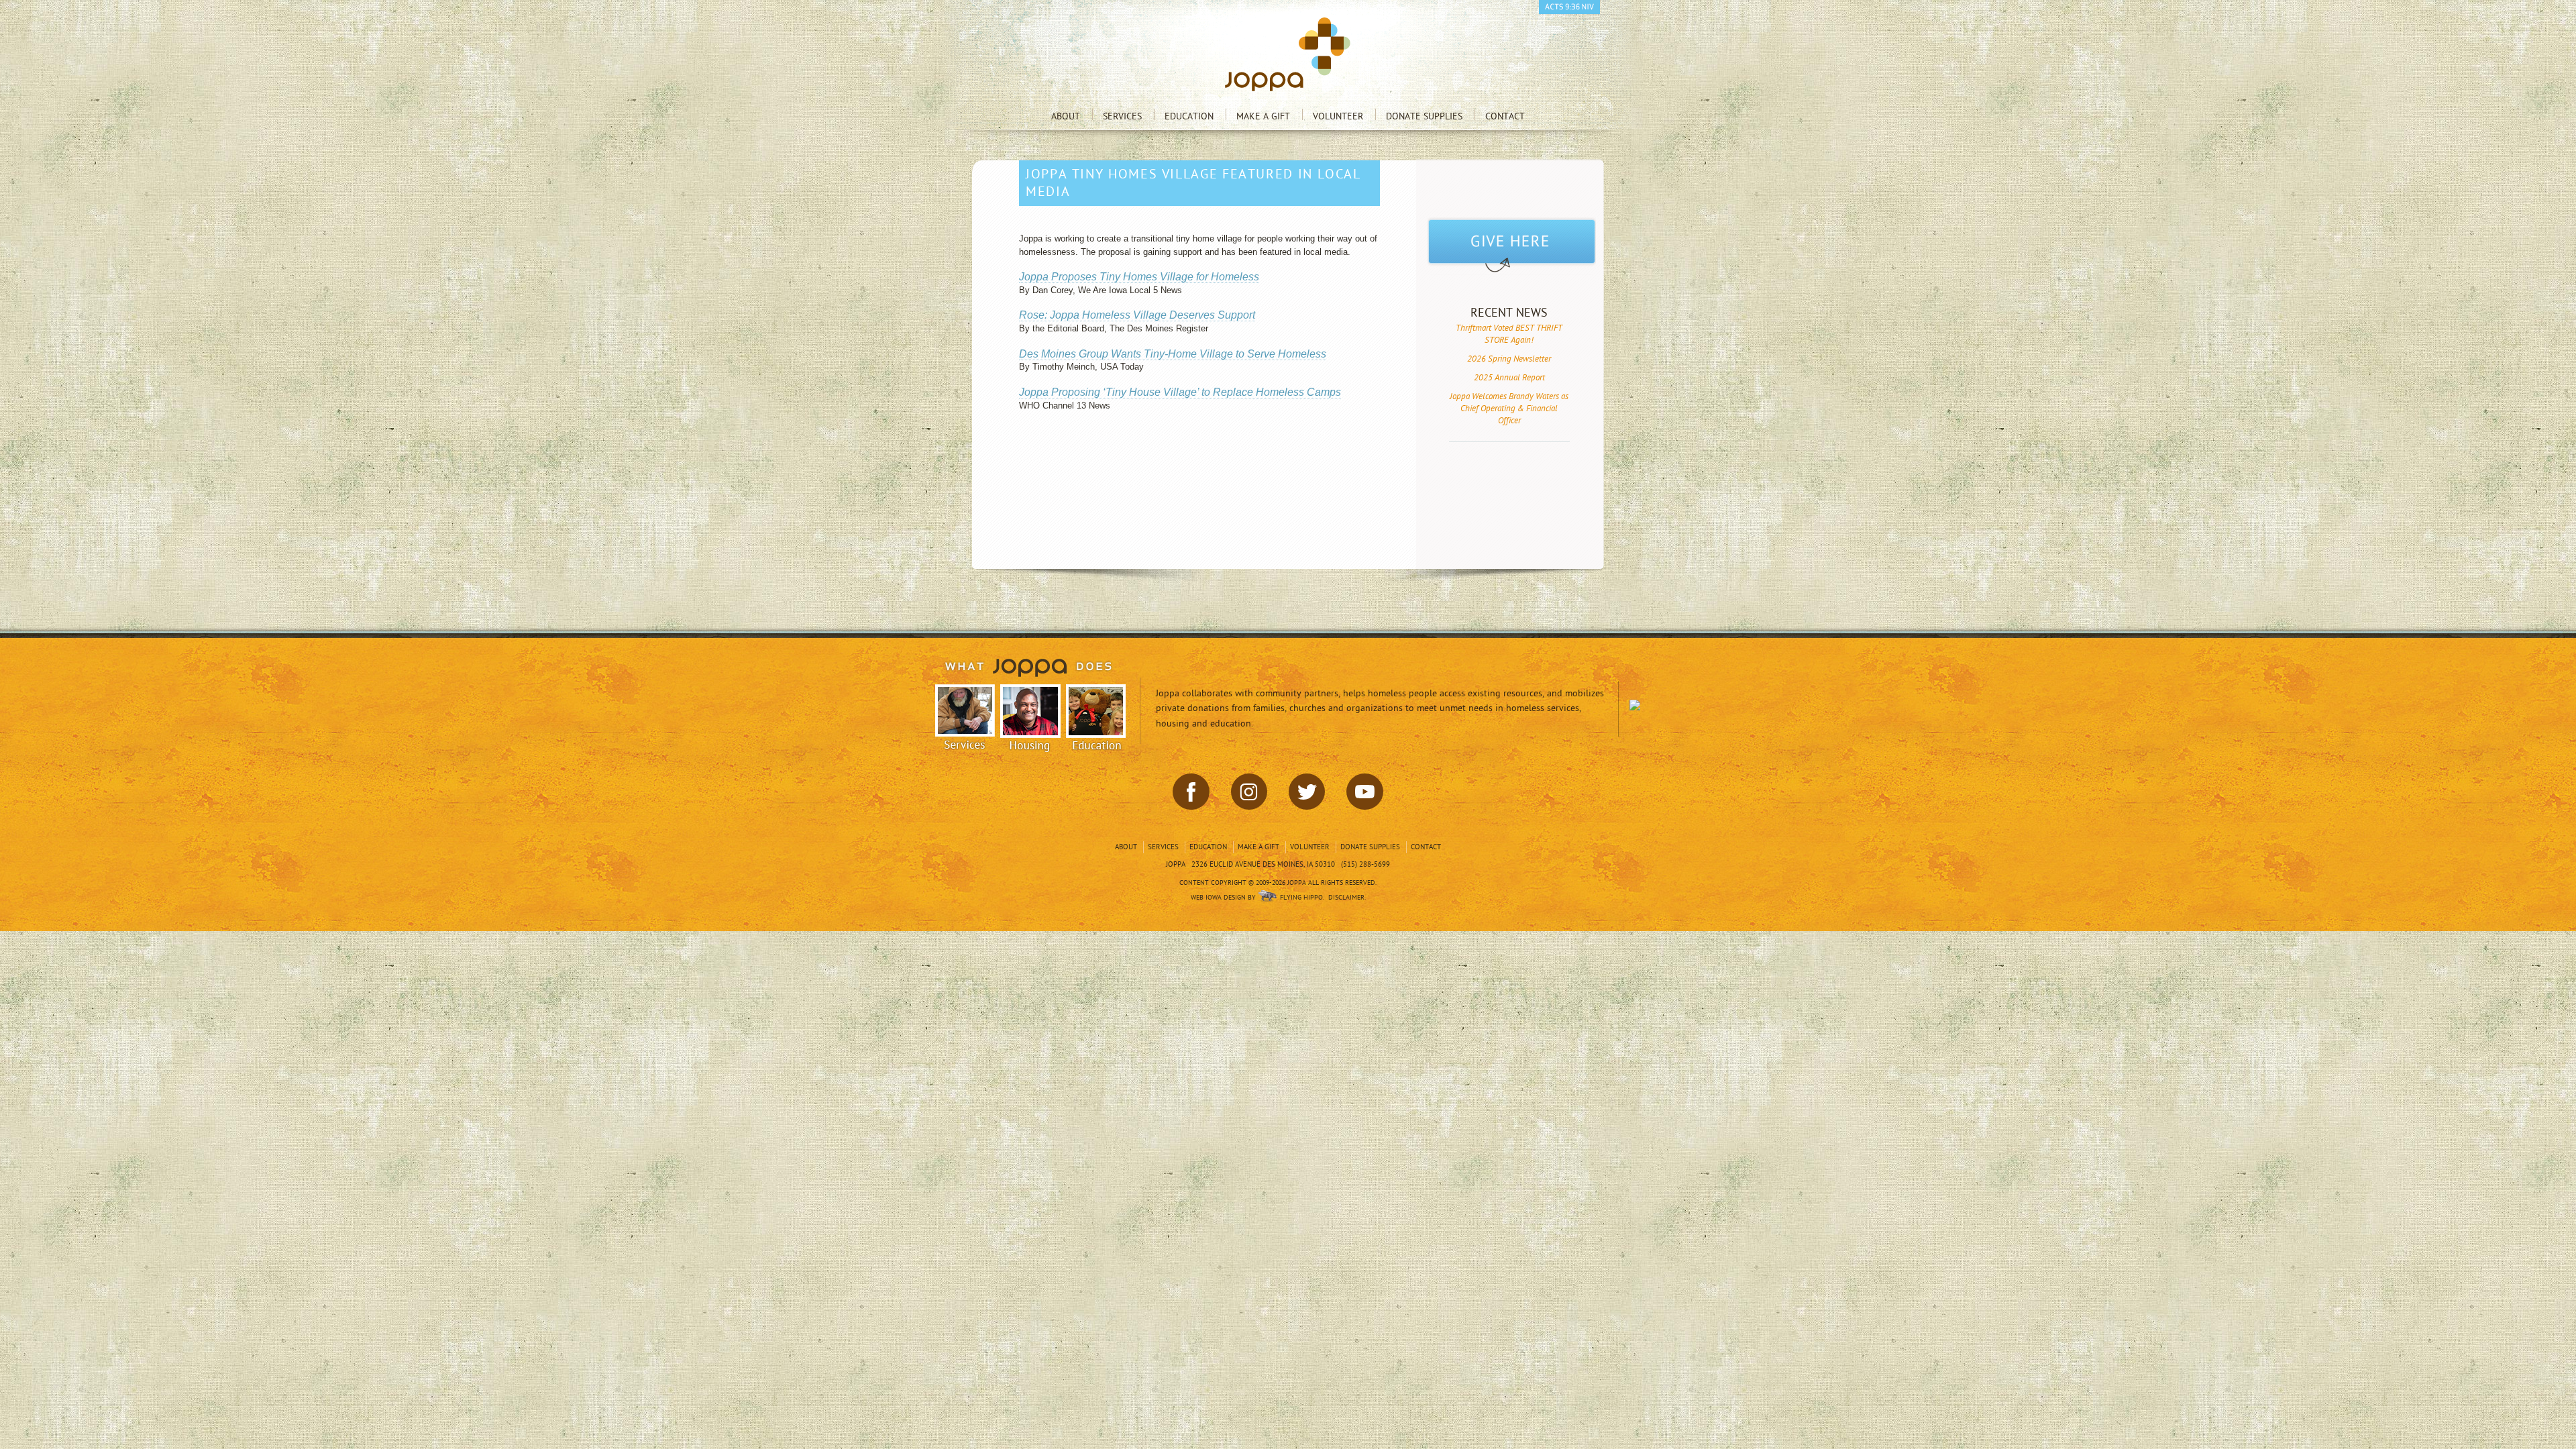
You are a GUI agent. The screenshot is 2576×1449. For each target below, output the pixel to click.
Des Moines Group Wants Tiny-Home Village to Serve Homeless (1173, 354)
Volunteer (1338, 116)
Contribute (1512, 246)
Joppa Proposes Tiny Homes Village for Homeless (1139, 277)
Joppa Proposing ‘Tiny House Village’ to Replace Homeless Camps (1180, 392)
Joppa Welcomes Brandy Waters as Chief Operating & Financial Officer (1509, 409)
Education (1189, 116)
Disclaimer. (1347, 898)
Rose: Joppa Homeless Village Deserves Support (1137, 315)
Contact (1505, 116)
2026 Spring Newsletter (1509, 359)
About (1066, 116)
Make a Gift (1263, 116)
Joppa (1288, 54)
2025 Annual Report (1509, 378)
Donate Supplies (1424, 116)
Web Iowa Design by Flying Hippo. (1257, 898)
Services (1122, 116)
